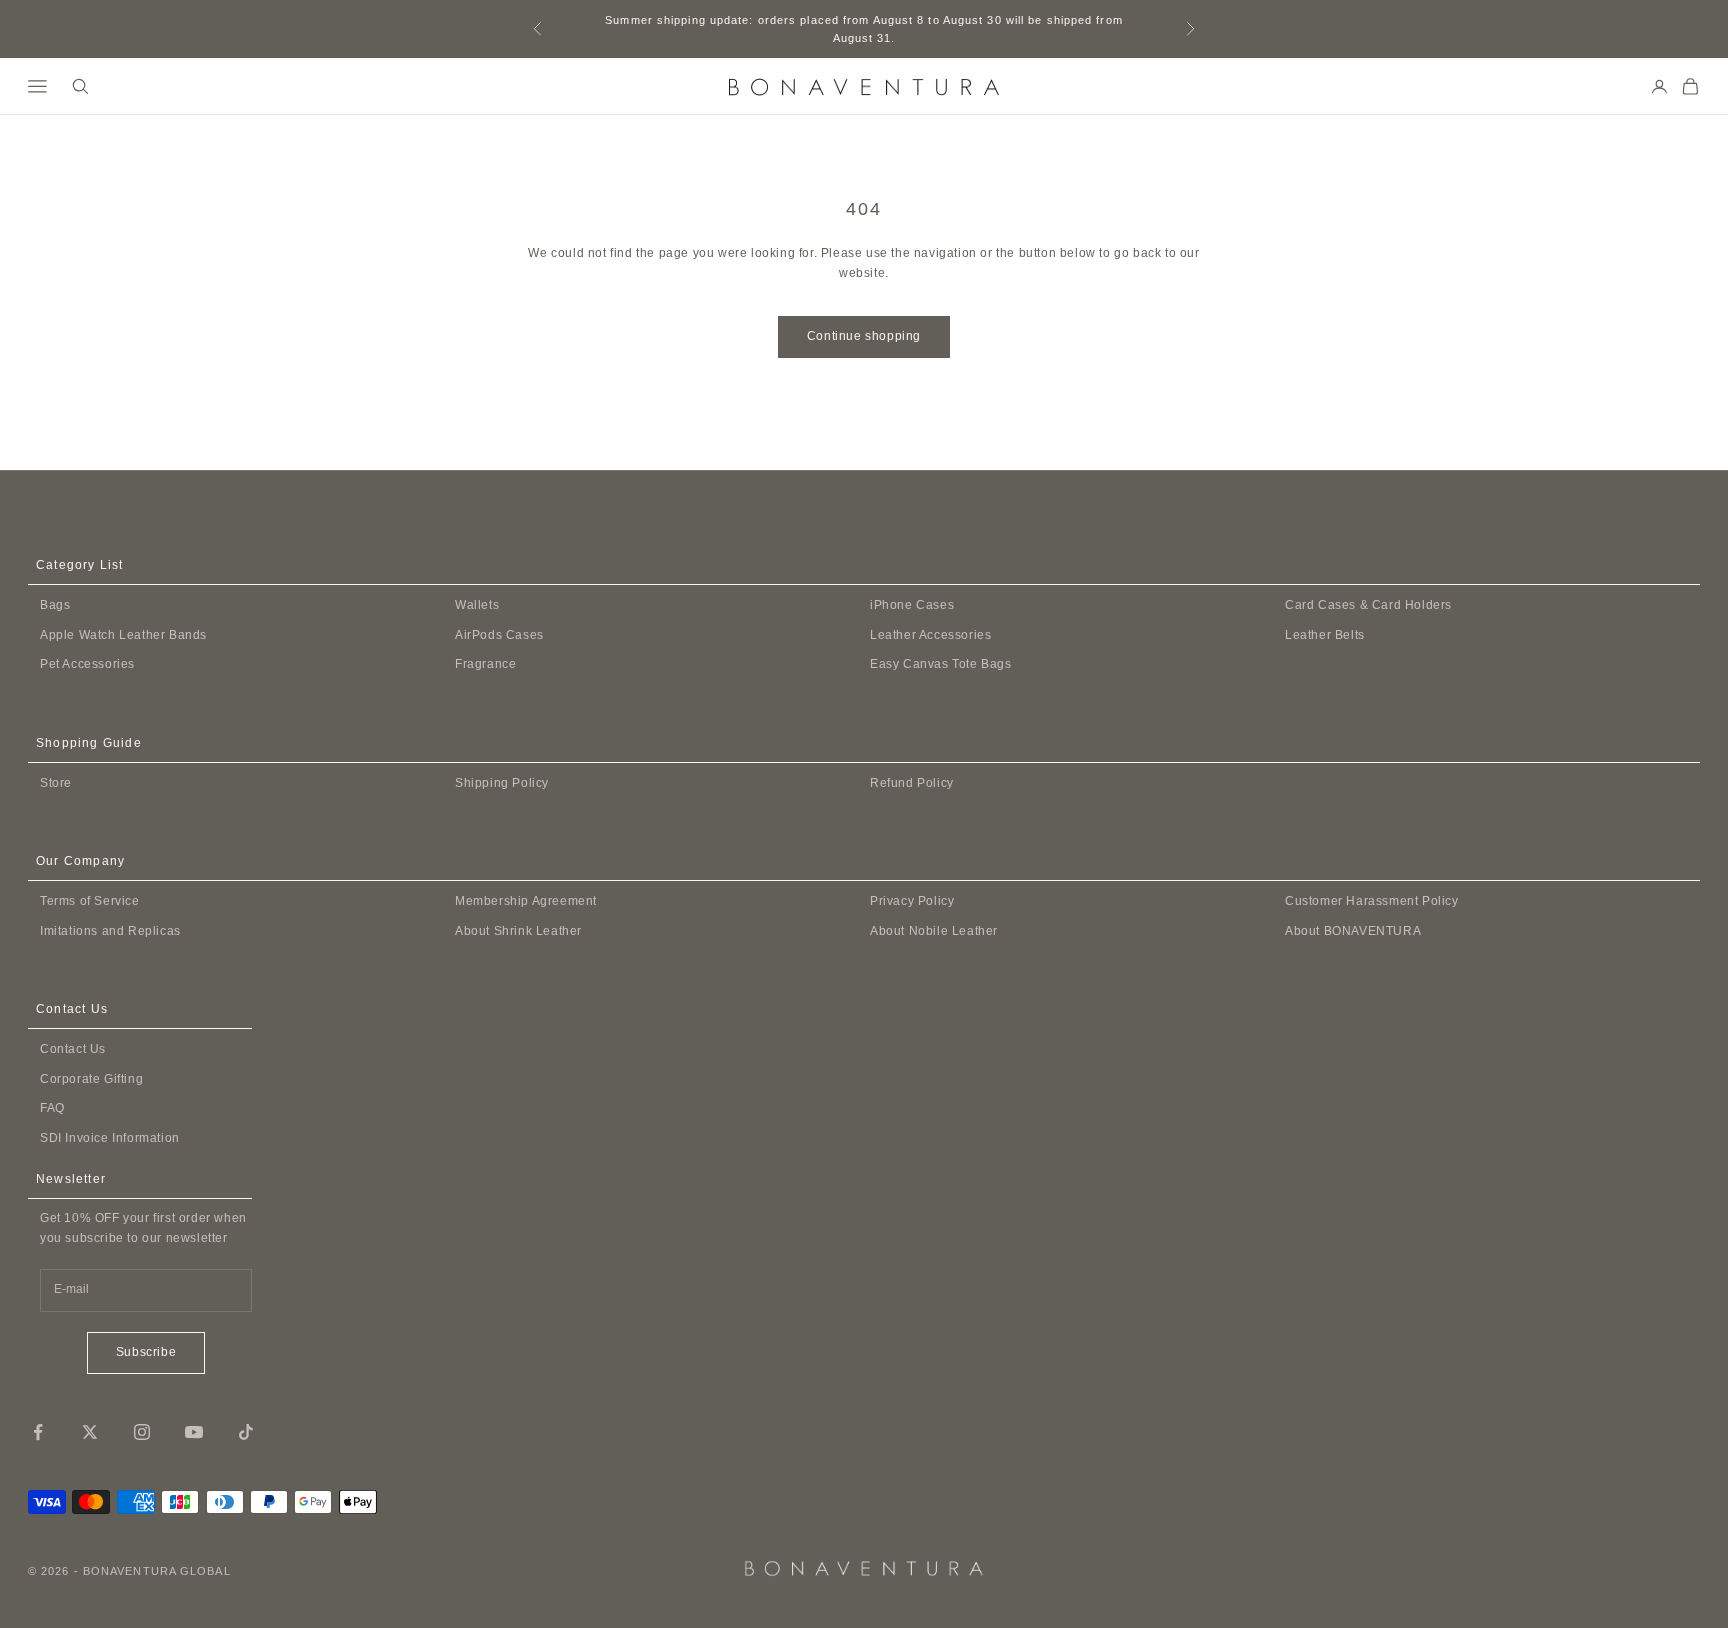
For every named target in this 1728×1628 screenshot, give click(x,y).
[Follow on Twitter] (90, 1432)
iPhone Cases (912, 605)
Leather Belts (1325, 635)
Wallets (477, 605)
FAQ (52, 1108)
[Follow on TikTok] (246, 1432)
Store (56, 783)
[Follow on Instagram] (142, 1432)
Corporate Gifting (91, 1079)
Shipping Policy (502, 783)
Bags (55, 605)
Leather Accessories (930, 635)
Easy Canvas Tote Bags (941, 664)
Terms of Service (90, 901)
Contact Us (73, 1049)
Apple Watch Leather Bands (123, 635)
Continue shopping (864, 336)
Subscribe (146, 1352)
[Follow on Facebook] (38, 1432)
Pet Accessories (87, 664)
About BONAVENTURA (1353, 931)
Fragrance (485, 664)
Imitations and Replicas (110, 931)
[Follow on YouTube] (194, 1432)
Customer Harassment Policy (1372, 901)
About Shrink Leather (518, 931)
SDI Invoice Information (110, 1138)
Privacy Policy (912, 901)
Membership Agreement (526, 901)
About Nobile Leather (934, 931)
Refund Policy (912, 783)
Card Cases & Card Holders (1368, 605)
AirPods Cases (499, 635)
